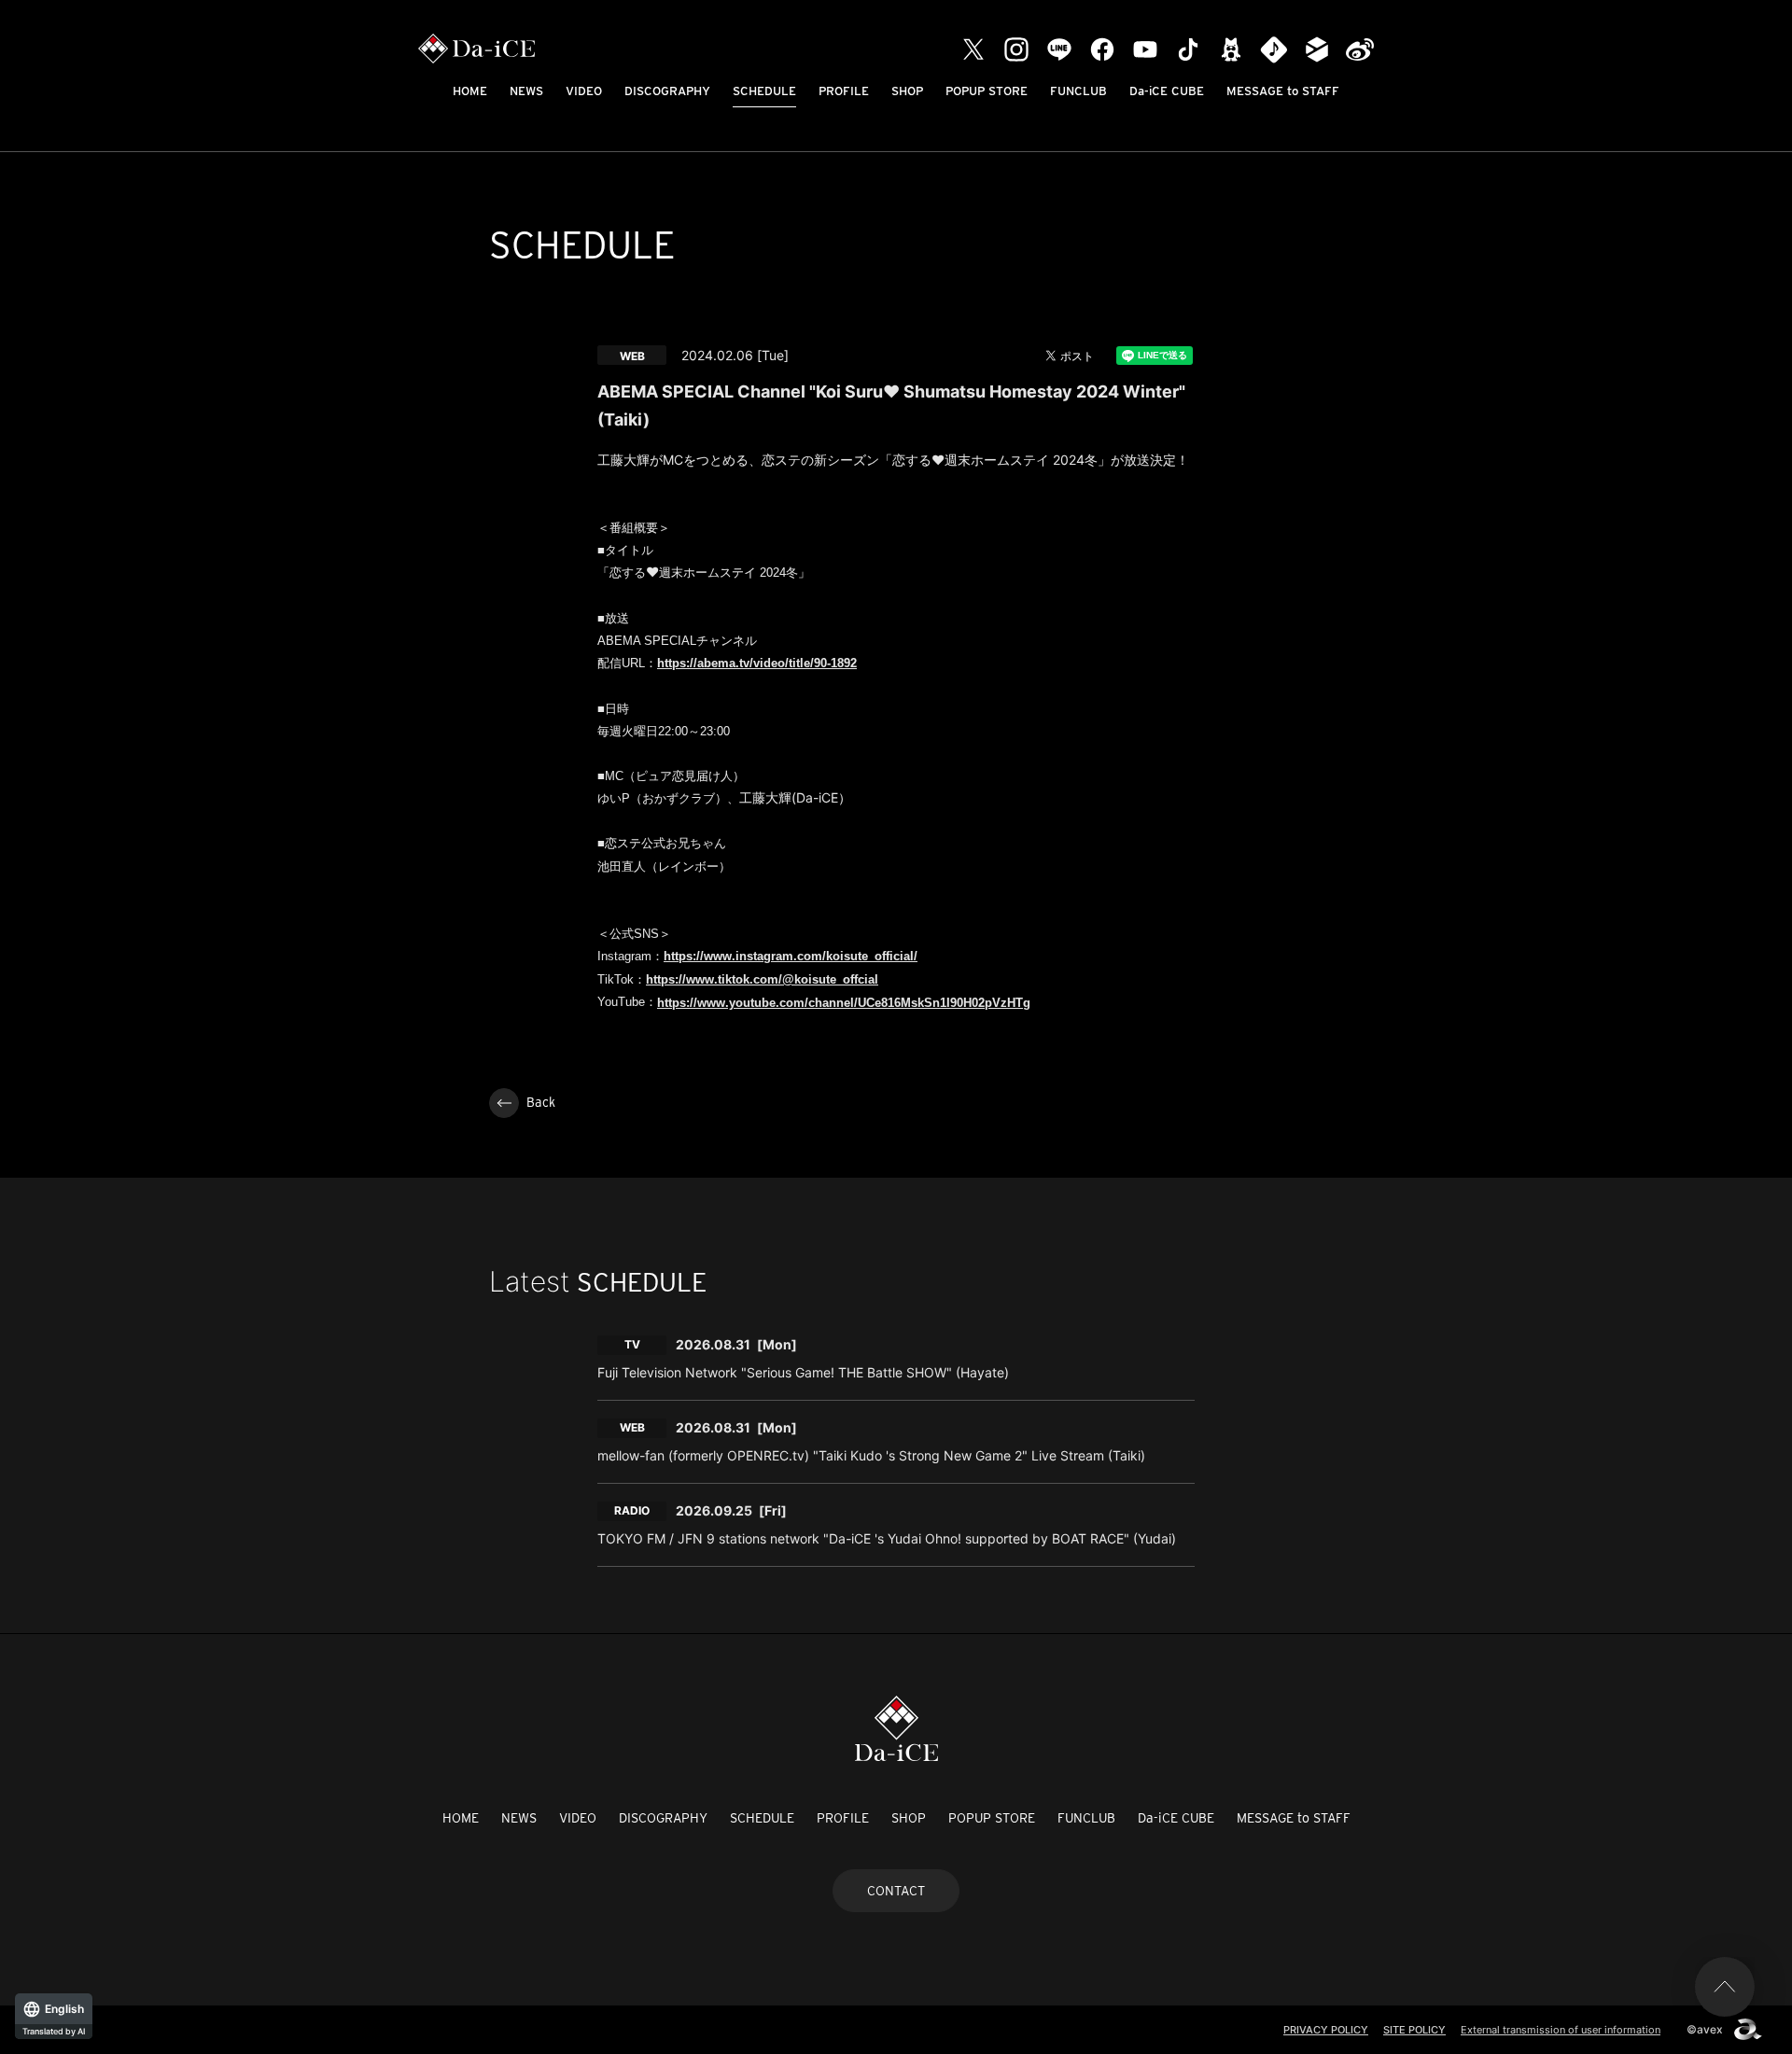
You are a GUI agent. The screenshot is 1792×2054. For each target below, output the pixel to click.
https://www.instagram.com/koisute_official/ (791, 956)
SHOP (907, 91)
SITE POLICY (1414, 2030)
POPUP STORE (987, 91)
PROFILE (844, 91)
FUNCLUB (1078, 91)
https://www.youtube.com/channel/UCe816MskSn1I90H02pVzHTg (844, 1003)
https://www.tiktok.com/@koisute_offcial (762, 979)
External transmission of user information (1561, 2030)
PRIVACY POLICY (1326, 2030)
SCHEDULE (764, 91)
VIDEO (584, 91)
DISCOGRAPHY (667, 91)
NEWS (526, 91)
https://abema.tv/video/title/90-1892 (757, 663)
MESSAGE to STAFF (1283, 91)
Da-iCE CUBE (1167, 91)
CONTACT (896, 1891)
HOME (470, 91)
